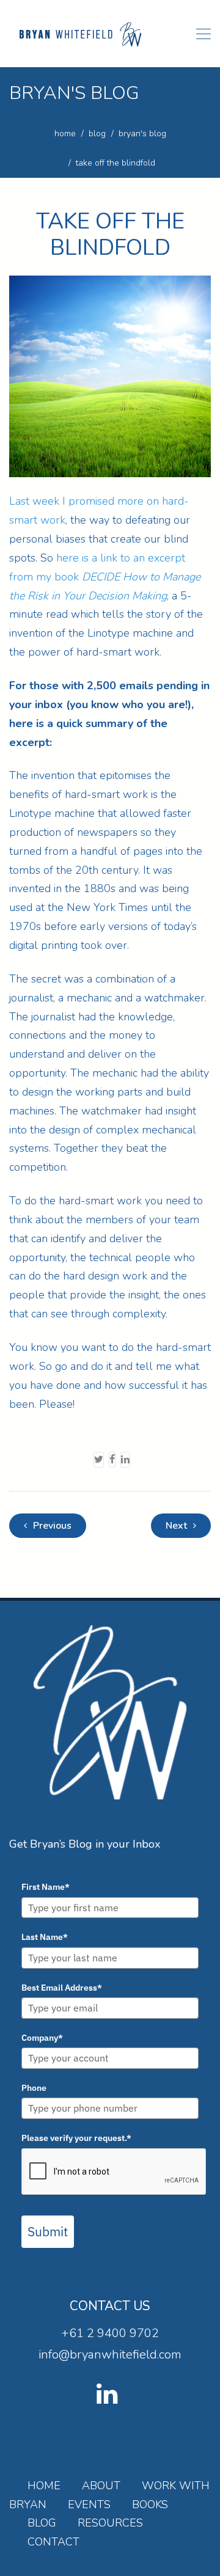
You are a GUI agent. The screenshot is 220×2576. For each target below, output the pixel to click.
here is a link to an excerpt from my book (105, 577)
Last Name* (45, 1937)
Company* (42, 2038)
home (65, 134)
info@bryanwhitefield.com (110, 2355)
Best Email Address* (62, 1988)
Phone (34, 2088)
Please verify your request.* (76, 2138)
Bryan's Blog (142, 134)
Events (89, 2505)
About (101, 2486)
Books (150, 2505)
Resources (110, 2523)
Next (178, 1526)
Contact (53, 2542)
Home (44, 2486)
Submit (48, 2231)
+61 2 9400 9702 (110, 2333)
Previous (51, 1526)
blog (97, 134)
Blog (42, 2523)
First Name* (46, 1887)
